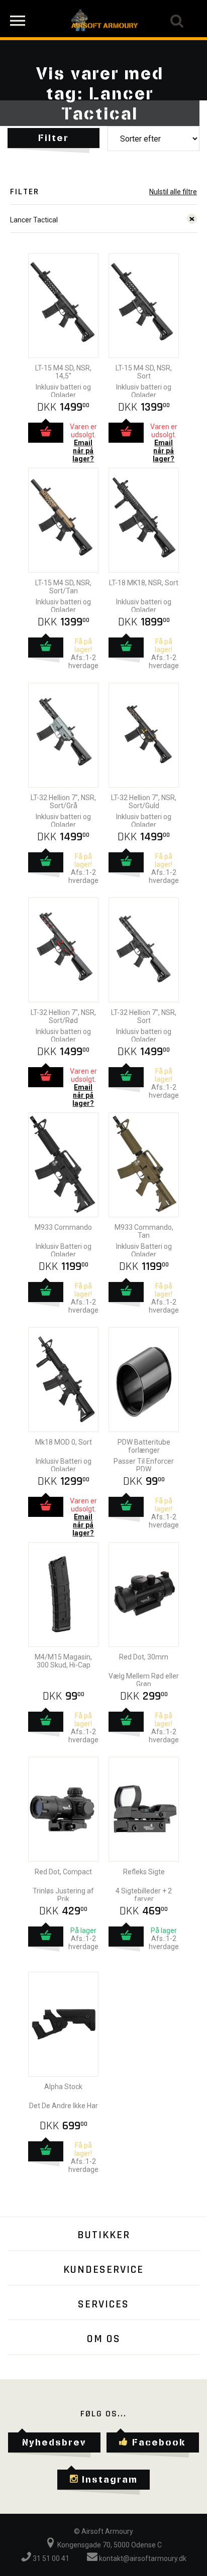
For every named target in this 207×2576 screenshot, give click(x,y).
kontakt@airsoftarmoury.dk (142, 2558)
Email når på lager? (83, 451)
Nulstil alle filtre (173, 192)
